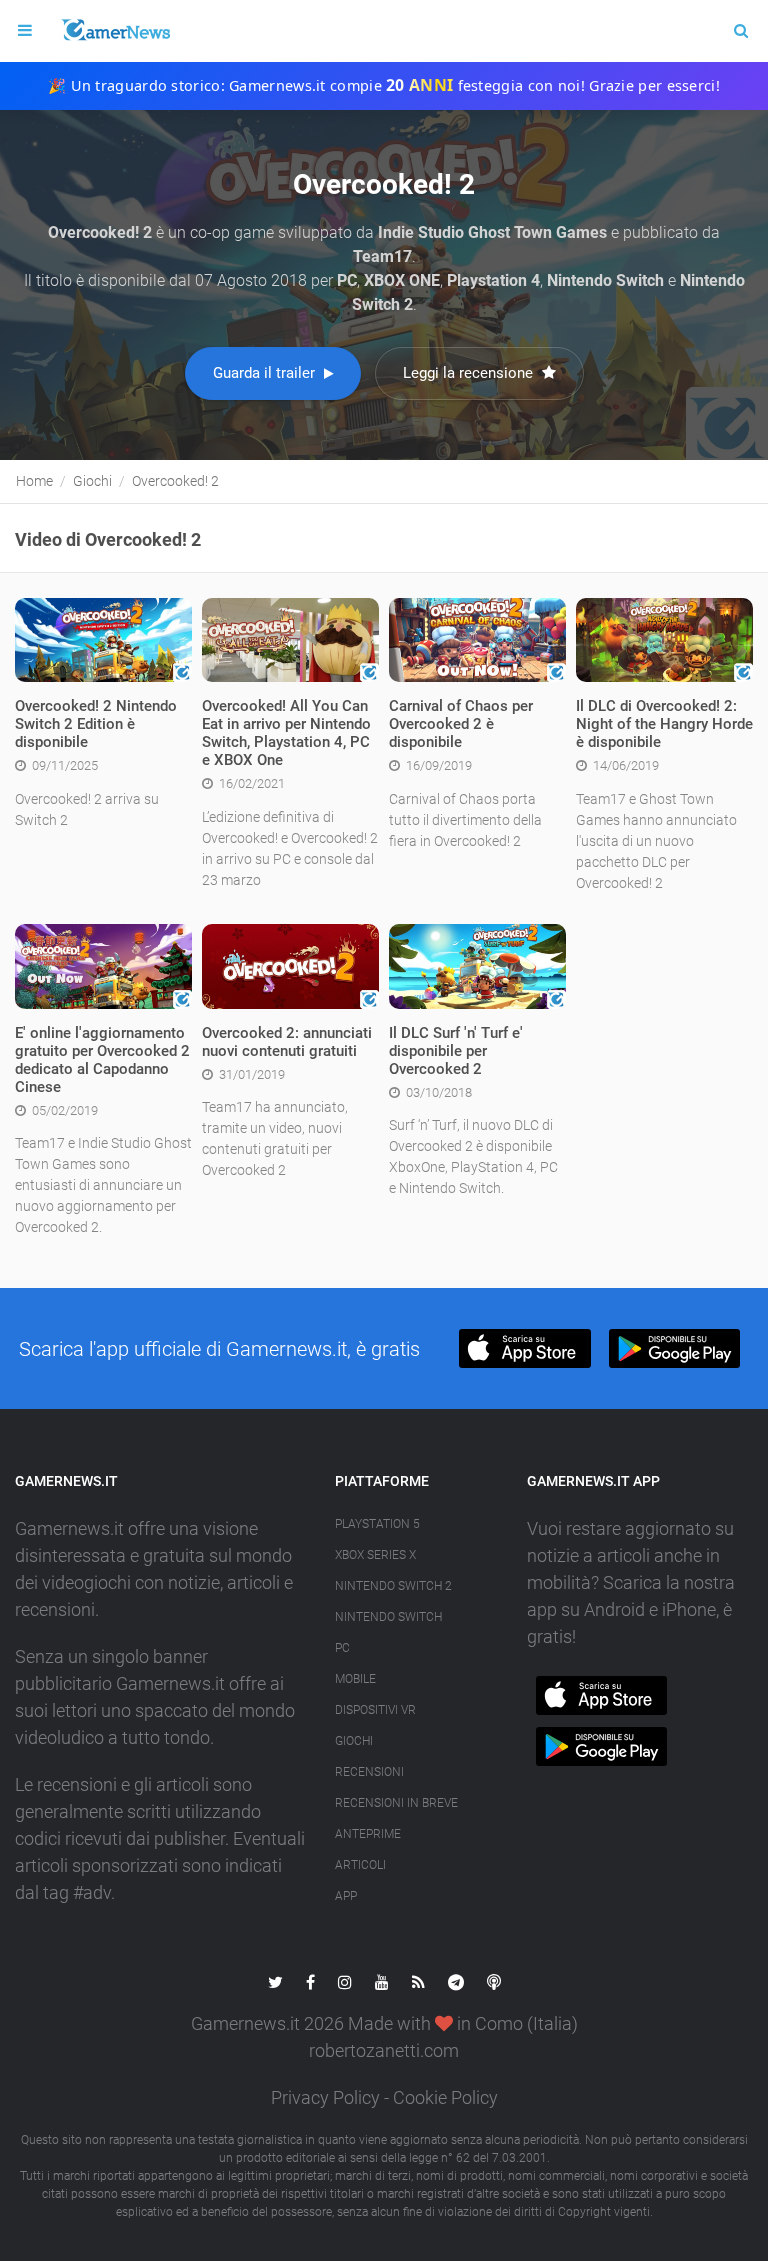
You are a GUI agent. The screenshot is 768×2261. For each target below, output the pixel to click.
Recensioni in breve (396, 1803)
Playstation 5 (377, 1524)
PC (342, 1648)
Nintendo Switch (388, 1617)
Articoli (360, 1865)
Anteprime (368, 1834)
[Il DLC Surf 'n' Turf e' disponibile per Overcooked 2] (477, 965)
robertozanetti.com (384, 2050)
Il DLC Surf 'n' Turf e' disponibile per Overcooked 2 (456, 1051)
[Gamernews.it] (115, 31)
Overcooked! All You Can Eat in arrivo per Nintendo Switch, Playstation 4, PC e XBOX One (286, 733)
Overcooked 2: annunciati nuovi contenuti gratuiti (287, 1042)
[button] (524, 1348)
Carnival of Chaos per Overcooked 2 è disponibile (461, 724)
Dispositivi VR (375, 1710)
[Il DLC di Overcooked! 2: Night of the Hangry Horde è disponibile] (664, 639)
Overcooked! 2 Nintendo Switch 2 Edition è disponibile (96, 724)
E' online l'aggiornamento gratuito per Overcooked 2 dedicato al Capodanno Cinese (102, 1060)
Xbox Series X (375, 1555)
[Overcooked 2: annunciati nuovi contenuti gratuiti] (290, 965)
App (346, 1896)
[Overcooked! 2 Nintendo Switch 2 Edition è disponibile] (103, 639)
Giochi (354, 1741)
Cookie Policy (445, 2097)
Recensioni (369, 1772)
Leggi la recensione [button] (470, 373)
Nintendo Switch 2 (393, 1586)
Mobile (355, 1679)
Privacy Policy (325, 2097)
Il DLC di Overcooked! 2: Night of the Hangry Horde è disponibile (664, 724)
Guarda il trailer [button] (266, 373)
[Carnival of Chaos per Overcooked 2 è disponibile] (477, 639)
